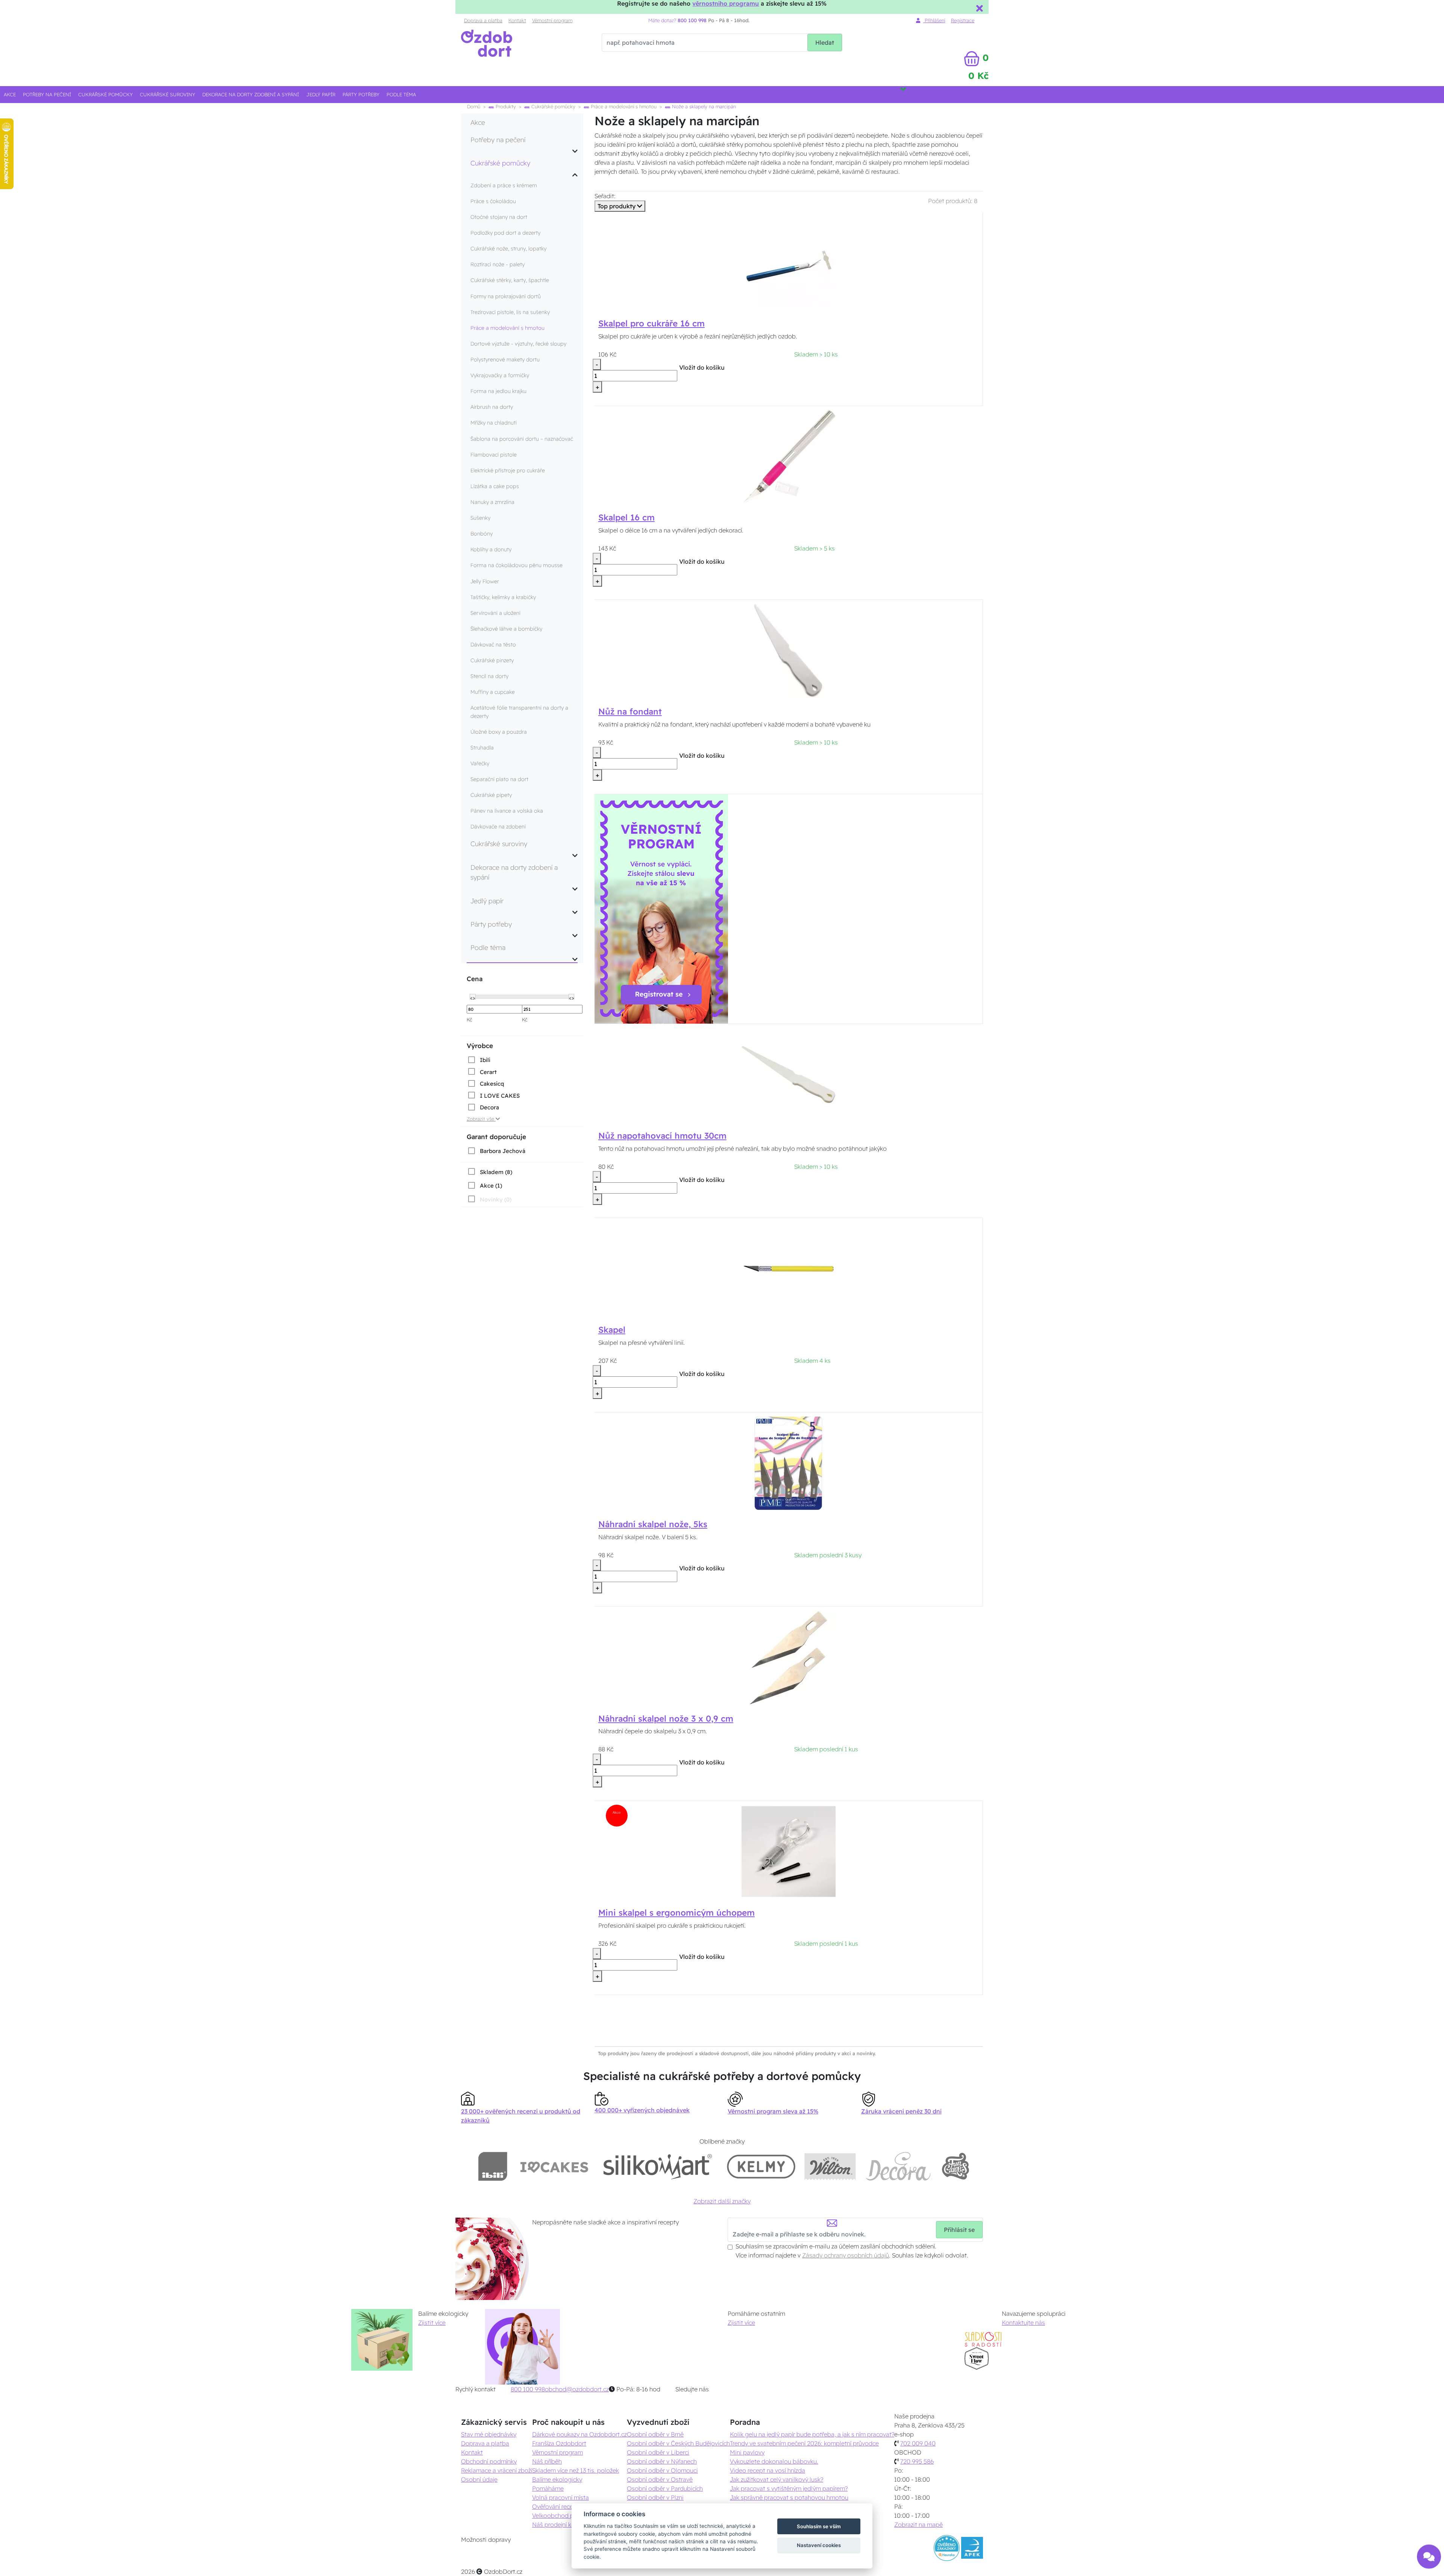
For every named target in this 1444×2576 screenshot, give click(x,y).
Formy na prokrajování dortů (506, 296)
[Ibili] (493, 2166)
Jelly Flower (485, 581)
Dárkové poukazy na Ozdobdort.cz (579, 2434)
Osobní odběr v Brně (655, 2434)
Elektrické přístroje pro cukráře (508, 470)
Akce (10, 94)
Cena (475, 979)
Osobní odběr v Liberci (658, 2452)
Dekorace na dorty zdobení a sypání (251, 94)
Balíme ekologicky (557, 2479)
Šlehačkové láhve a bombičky (506, 629)
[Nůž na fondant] (789, 650)
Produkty (505, 106)
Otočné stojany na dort (499, 217)
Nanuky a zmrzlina (492, 502)
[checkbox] (479, 1060)
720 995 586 (917, 2461)
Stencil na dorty (489, 676)
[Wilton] (830, 2166)
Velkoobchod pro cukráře (567, 2515)
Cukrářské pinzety (492, 660)
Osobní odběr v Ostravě (660, 2479)
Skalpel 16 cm (626, 517)
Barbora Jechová (503, 1151)
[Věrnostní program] (661, 908)
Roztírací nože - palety (498, 264)
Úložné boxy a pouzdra (499, 732)
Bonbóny (482, 534)
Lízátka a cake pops (495, 486)
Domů (474, 106)
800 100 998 (528, 2389)
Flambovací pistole (494, 455)
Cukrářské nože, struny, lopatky (508, 249)
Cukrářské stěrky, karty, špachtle (510, 280)
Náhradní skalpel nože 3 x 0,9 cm (666, 1719)
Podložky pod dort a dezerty (505, 233)
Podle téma (401, 94)
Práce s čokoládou (493, 201)
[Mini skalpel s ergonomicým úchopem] (789, 1851)
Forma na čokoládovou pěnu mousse (516, 565)
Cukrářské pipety (491, 795)
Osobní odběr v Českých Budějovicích (678, 2443)
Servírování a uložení (495, 613)
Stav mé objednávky (489, 2434)
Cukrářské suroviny (168, 94)
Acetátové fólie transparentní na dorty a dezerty (519, 712)
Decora (489, 1107)
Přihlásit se (959, 2230)
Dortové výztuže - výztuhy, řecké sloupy (518, 344)
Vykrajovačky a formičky (500, 375)
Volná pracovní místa (560, 2497)
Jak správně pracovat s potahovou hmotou (789, 2497)
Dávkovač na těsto (493, 645)
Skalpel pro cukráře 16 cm (651, 323)
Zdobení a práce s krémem (504, 185)
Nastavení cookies (819, 2545)
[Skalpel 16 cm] (789, 456)
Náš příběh (547, 2461)
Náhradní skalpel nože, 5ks (653, 1524)
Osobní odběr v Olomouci (662, 2470)
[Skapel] (789, 1268)
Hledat (825, 42)
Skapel (612, 1330)
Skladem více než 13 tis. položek (576, 2470)
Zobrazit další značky (722, 2201)
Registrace (963, 20)
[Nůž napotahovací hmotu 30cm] (789, 1074)
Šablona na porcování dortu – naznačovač (522, 439)
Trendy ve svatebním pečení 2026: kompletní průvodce (804, 2443)
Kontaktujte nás (1023, 2323)
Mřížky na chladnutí (494, 423)
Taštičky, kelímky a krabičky (503, 597)
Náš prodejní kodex (559, 2524)
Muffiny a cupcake (493, 692)
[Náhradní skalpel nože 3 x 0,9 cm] (789, 1657)
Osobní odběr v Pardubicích (665, 2488)
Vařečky (480, 763)
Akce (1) (491, 1186)
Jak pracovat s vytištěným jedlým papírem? (789, 2488)
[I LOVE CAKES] (554, 2166)
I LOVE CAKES (500, 1096)
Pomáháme (548, 2488)
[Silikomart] (658, 2166)
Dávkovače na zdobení (498, 827)
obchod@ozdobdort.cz (577, 2389)
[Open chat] (1429, 2556)
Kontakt (517, 20)
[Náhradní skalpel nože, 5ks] (789, 1462)
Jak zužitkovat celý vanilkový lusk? (777, 2479)
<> (473, 997)
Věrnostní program (552, 20)
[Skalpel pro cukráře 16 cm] (789, 262)
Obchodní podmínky (489, 2461)
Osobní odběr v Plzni (655, 2497)
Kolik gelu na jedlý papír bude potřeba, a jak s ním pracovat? (812, 2434)
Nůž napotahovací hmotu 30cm (662, 1136)
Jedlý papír (321, 94)
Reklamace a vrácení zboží (497, 2470)
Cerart (488, 1072)
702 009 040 (918, 2443)
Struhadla (482, 748)
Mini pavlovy (747, 2452)
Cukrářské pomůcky (105, 94)
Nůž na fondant (630, 712)
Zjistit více (432, 2323)
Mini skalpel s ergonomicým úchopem (676, 1913)
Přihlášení (934, 20)
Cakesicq (492, 1084)
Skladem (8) (496, 1172)
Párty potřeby (361, 94)
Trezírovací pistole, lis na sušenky (510, 312)
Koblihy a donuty (491, 549)
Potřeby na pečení (47, 94)
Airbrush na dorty (492, 407)
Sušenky (480, 518)
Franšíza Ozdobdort (559, 2443)
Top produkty (617, 206)
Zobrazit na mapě (918, 2524)
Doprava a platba (483, 20)
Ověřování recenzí (556, 2506)
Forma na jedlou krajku (498, 391)
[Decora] (898, 2166)
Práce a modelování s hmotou (623, 106)
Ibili (485, 1060)
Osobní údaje (479, 2479)
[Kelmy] (761, 2166)
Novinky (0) (496, 1199)
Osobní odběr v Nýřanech (662, 2461)
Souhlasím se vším (819, 2526)
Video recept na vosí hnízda (768, 2470)
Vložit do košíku (702, 367)
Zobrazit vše (481, 1119)
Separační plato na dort (499, 779)
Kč (469, 1019)
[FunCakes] (955, 2166)
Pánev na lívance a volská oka (507, 811)
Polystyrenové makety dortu (505, 360)
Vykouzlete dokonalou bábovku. (774, 2461)
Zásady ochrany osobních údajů (846, 2255)
